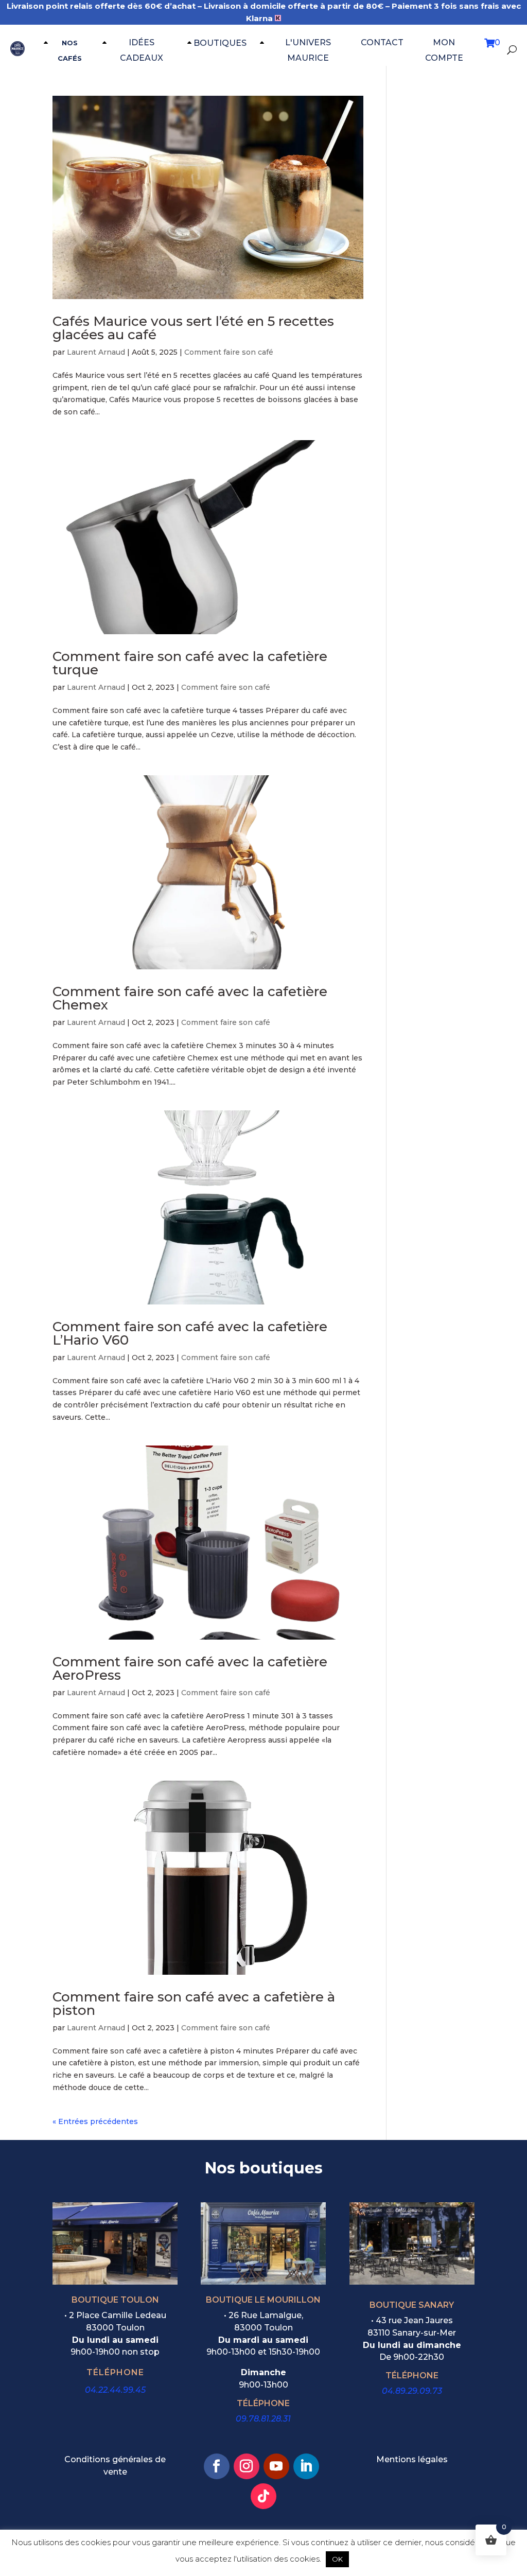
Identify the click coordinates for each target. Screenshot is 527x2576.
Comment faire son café (229, 352)
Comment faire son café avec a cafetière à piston (194, 2004)
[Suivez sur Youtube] (276, 2466)
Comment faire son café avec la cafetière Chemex (190, 998)
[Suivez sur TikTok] (263, 2496)
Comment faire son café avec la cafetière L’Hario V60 (190, 1333)
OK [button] (337, 2559)
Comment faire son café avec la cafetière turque (190, 663)
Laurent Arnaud (96, 352)
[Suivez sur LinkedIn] (306, 2466)
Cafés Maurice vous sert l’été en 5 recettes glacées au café (193, 328)
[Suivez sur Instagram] (247, 2466)
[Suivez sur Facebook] (217, 2466)
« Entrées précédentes (95, 2121)
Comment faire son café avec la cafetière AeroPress (190, 1668)
